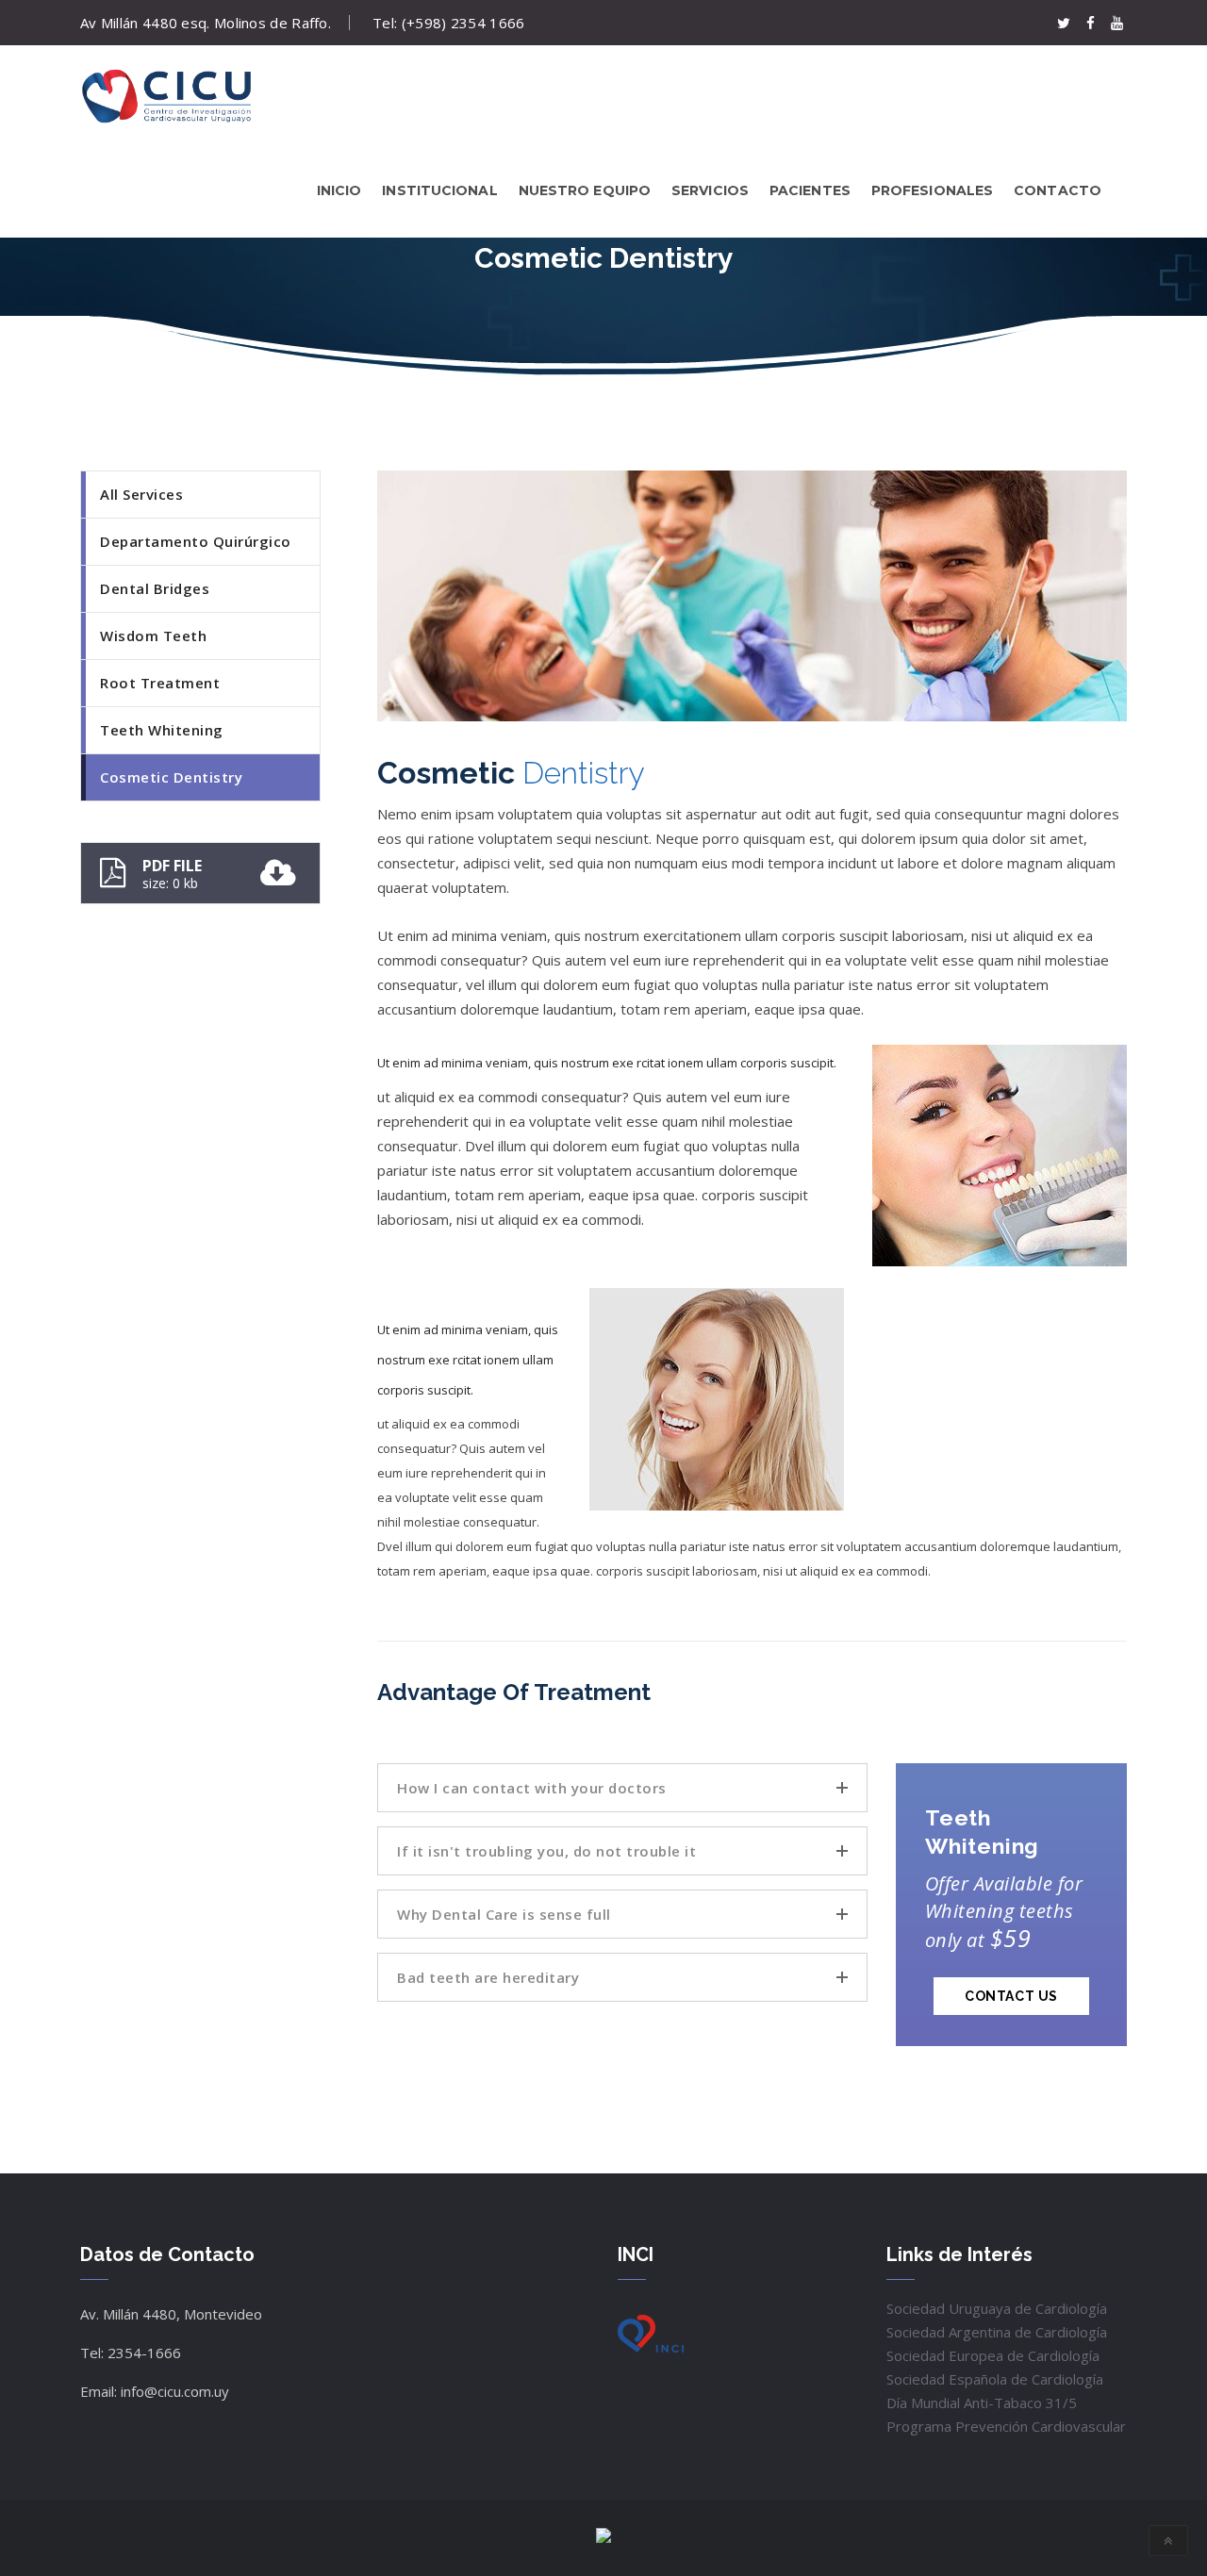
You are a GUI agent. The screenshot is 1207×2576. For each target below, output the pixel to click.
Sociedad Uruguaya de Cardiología (997, 2308)
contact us (1011, 1996)
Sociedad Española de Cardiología (995, 2379)
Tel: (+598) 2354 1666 (448, 23)
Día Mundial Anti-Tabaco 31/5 (982, 2403)
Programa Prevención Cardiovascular (1006, 2426)
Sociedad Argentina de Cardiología (997, 2332)
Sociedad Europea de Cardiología (993, 2355)
